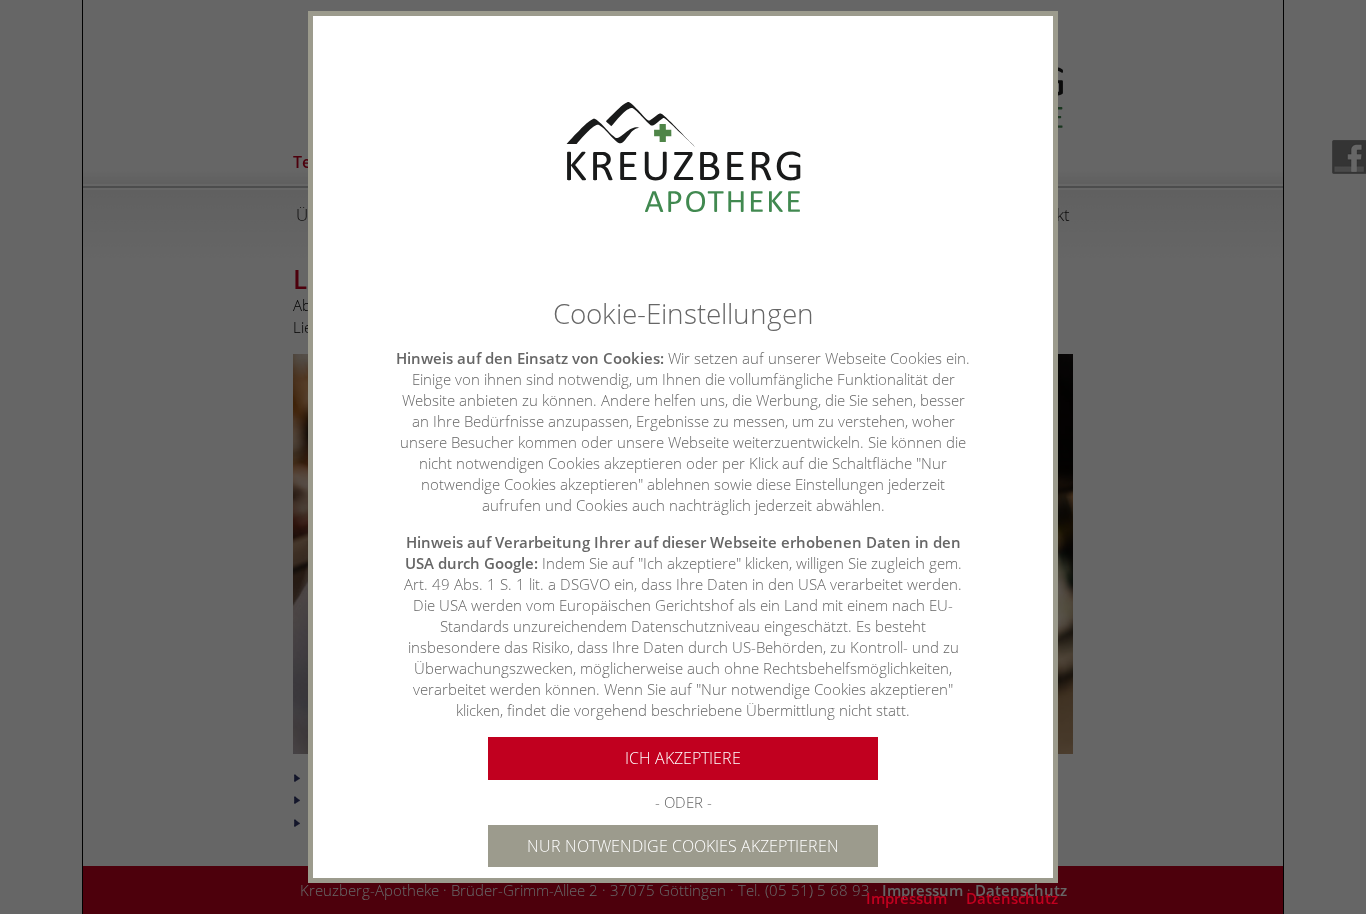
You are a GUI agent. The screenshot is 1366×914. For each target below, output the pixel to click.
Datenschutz (1012, 898)
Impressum (906, 898)
